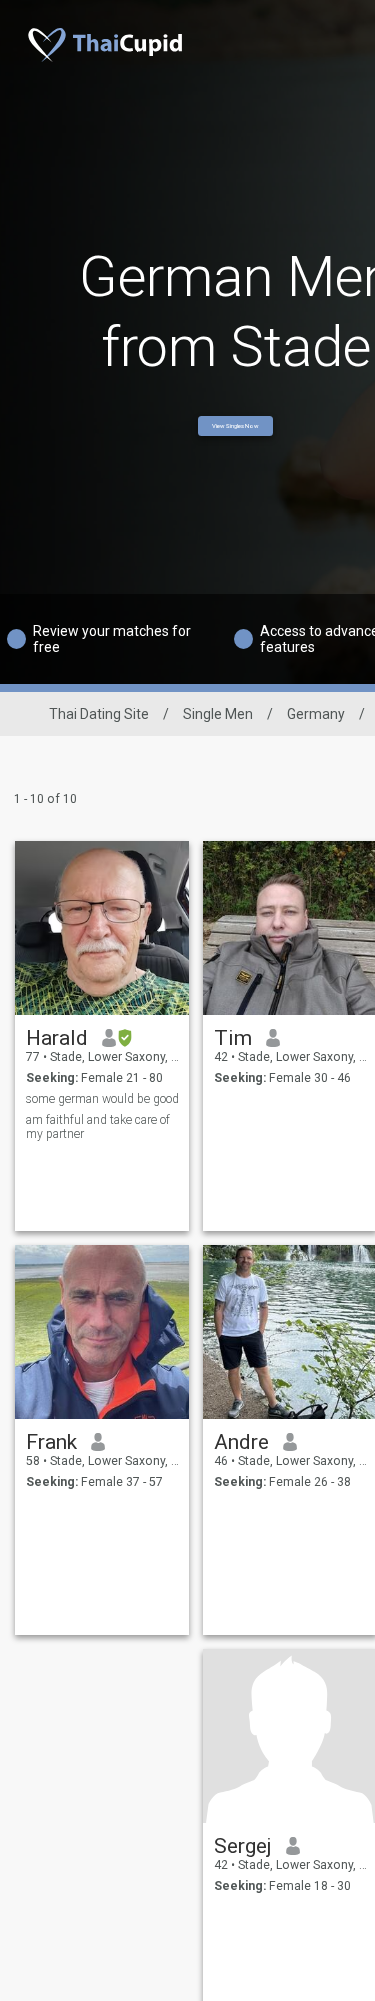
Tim (233, 1038)
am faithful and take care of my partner (98, 1127)
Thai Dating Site (99, 714)
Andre (241, 1442)
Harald (57, 1038)
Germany (316, 714)
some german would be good (102, 1099)
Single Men (218, 714)
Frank (51, 1442)
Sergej (243, 1846)
